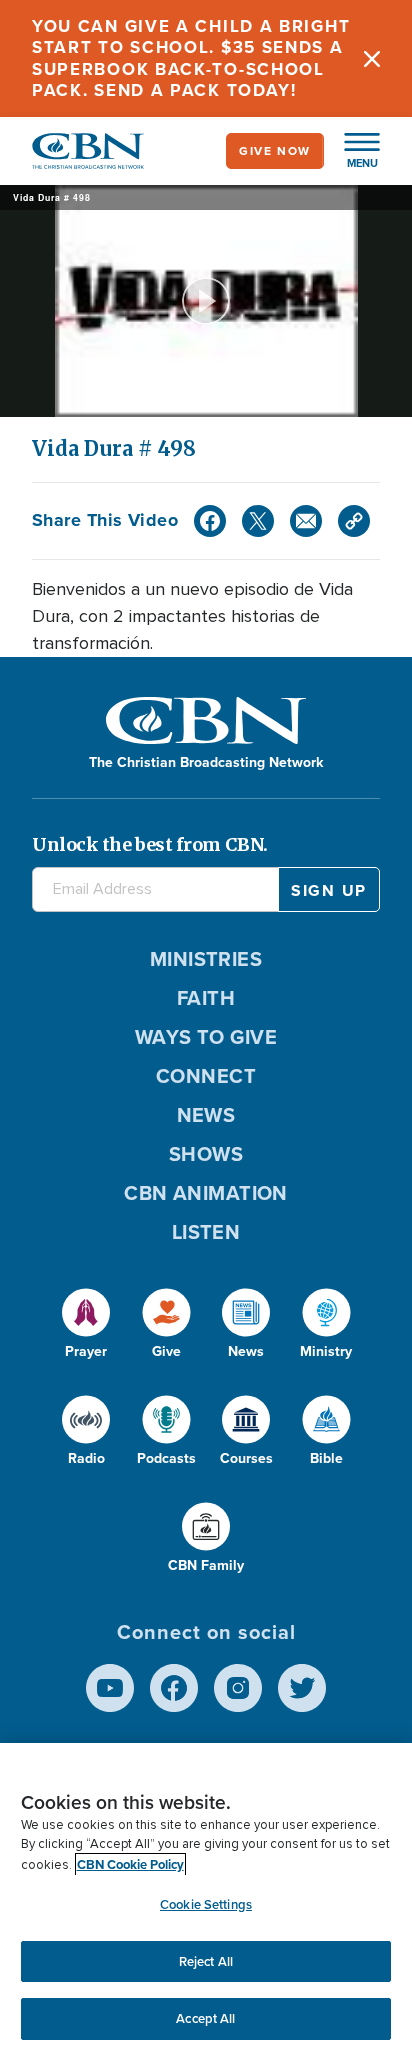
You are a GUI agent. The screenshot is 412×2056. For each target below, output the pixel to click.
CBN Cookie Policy (130, 1864)
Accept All (205, 2018)
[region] (206, 1899)
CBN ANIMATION (206, 1193)
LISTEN (206, 1232)
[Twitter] (258, 521)
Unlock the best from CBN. (150, 844)
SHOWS (206, 1154)
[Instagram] (238, 1688)
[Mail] (306, 521)
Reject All (206, 1961)
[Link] (354, 521)
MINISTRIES (206, 959)
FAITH (206, 998)
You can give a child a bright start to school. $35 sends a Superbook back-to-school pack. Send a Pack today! (191, 58)
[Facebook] (210, 521)
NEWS (206, 1115)
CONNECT (206, 1076)
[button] (352, 151)
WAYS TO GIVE (206, 1037)
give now (275, 151)
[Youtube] (110, 1688)
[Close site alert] (372, 58)
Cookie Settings (206, 1904)
